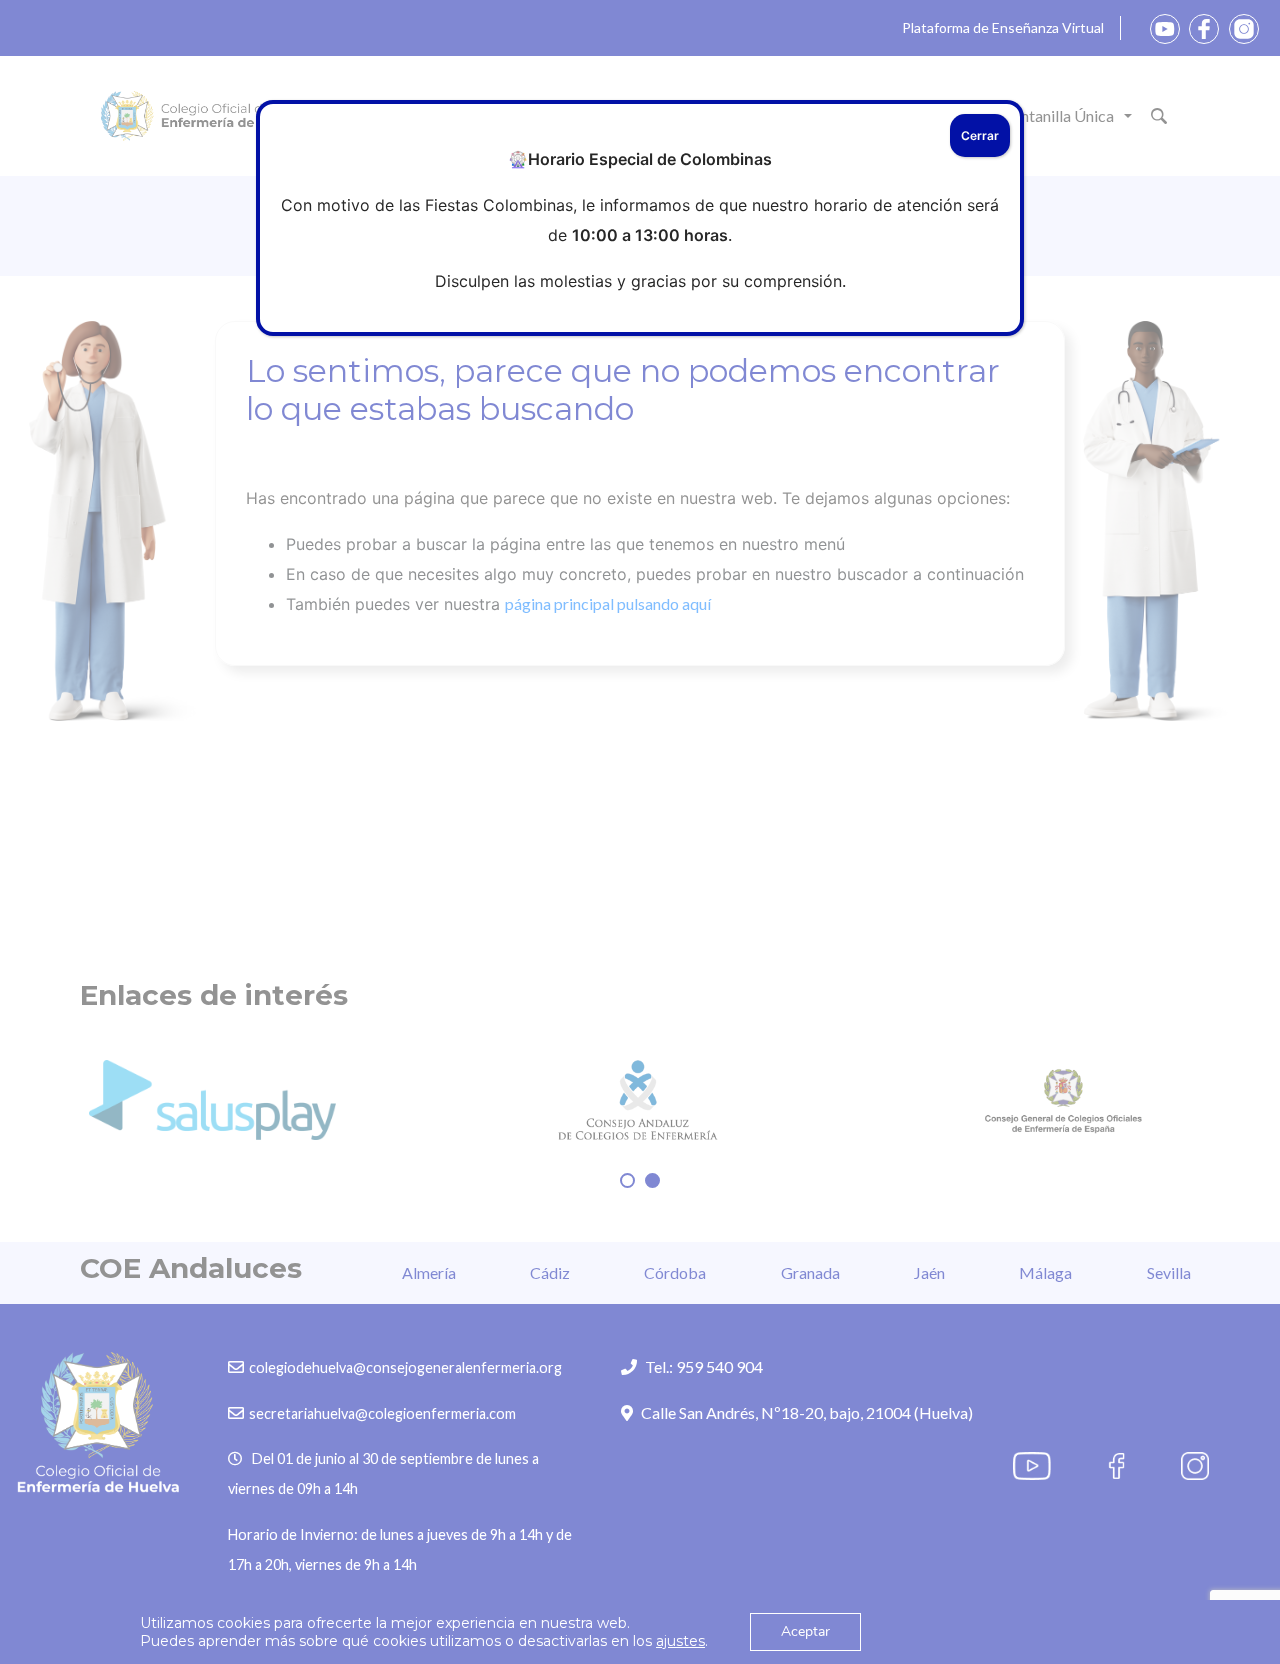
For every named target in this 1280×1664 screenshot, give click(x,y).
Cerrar (980, 135)
